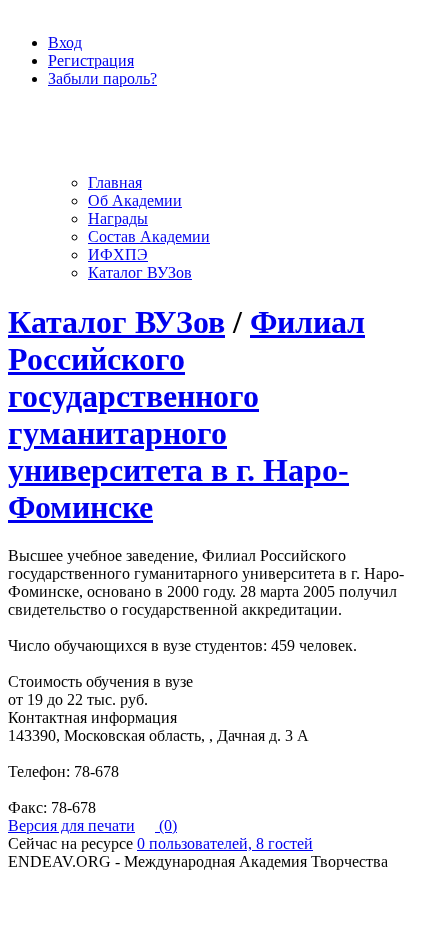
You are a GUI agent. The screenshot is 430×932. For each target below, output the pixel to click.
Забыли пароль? (102, 78)
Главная (115, 182)
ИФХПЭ (118, 254)
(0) (166, 825)
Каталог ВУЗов (140, 272)
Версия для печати (71, 825)
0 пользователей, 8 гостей (225, 843)
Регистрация (91, 60)
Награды (118, 218)
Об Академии (135, 200)
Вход (65, 42)
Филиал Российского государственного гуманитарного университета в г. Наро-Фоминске (186, 414)
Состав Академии (149, 236)
